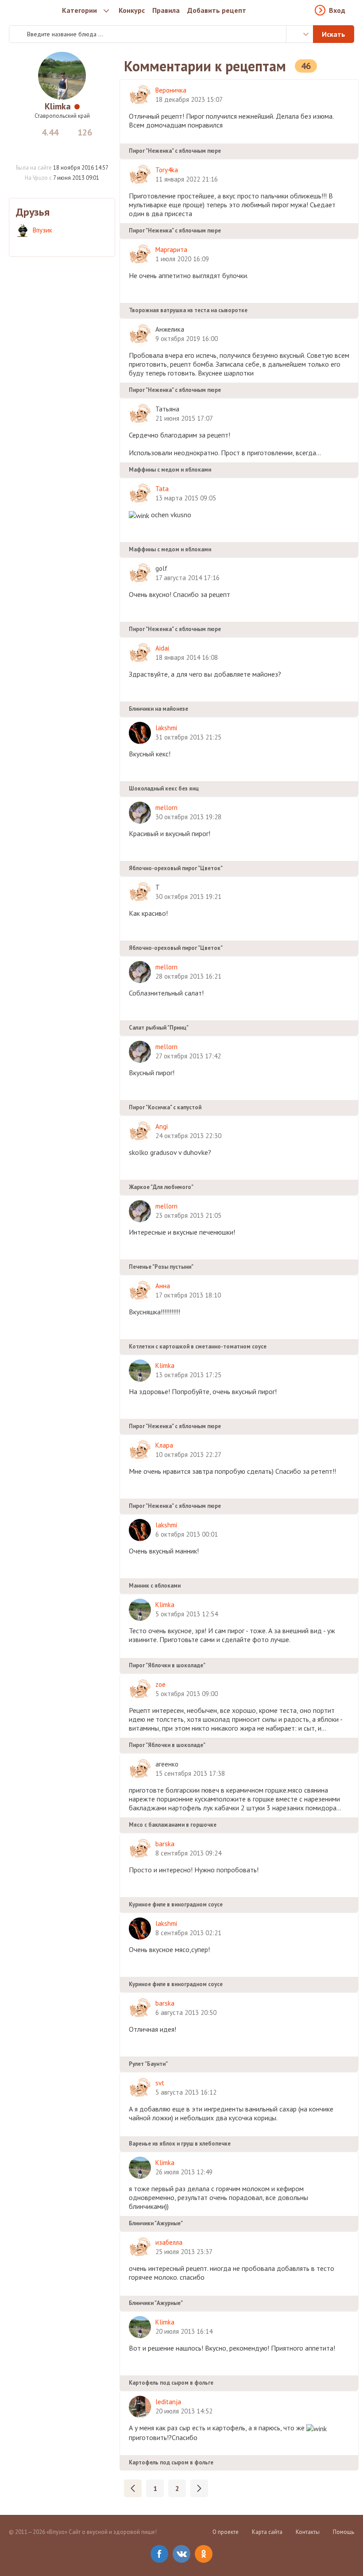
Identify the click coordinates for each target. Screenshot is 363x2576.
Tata (162, 489)
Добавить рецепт (217, 10)
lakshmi (166, 728)
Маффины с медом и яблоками (170, 470)
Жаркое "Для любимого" (161, 1187)
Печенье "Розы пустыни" (161, 1267)
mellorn (166, 808)
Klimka (58, 106)
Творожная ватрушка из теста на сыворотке (188, 310)
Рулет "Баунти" (148, 2064)
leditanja (168, 2402)
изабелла (169, 2242)
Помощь (344, 2532)
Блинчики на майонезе (158, 709)
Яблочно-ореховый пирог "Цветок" (176, 868)
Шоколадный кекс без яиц (164, 788)
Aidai (162, 648)
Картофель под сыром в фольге (171, 2383)
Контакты (308, 2532)
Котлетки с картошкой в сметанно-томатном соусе (198, 1346)
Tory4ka (167, 170)
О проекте (226, 2532)
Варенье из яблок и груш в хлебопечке (180, 2144)
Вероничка (171, 90)
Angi (162, 1126)
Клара (164, 1445)
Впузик (42, 230)
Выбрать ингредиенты (300, 34)
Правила (166, 10)
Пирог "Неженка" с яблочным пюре (175, 151)
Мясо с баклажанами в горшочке (173, 1825)
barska (165, 1844)
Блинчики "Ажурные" (156, 2223)
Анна (163, 1286)
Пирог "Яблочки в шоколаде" (167, 1665)
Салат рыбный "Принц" (159, 1028)
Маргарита (171, 250)
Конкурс (132, 10)
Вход (337, 10)
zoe (160, 1684)
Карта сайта (267, 2532)
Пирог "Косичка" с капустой (165, 1107)
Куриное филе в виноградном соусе (176, 1904)
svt (160, 2083)
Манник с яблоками (155, 1586)
